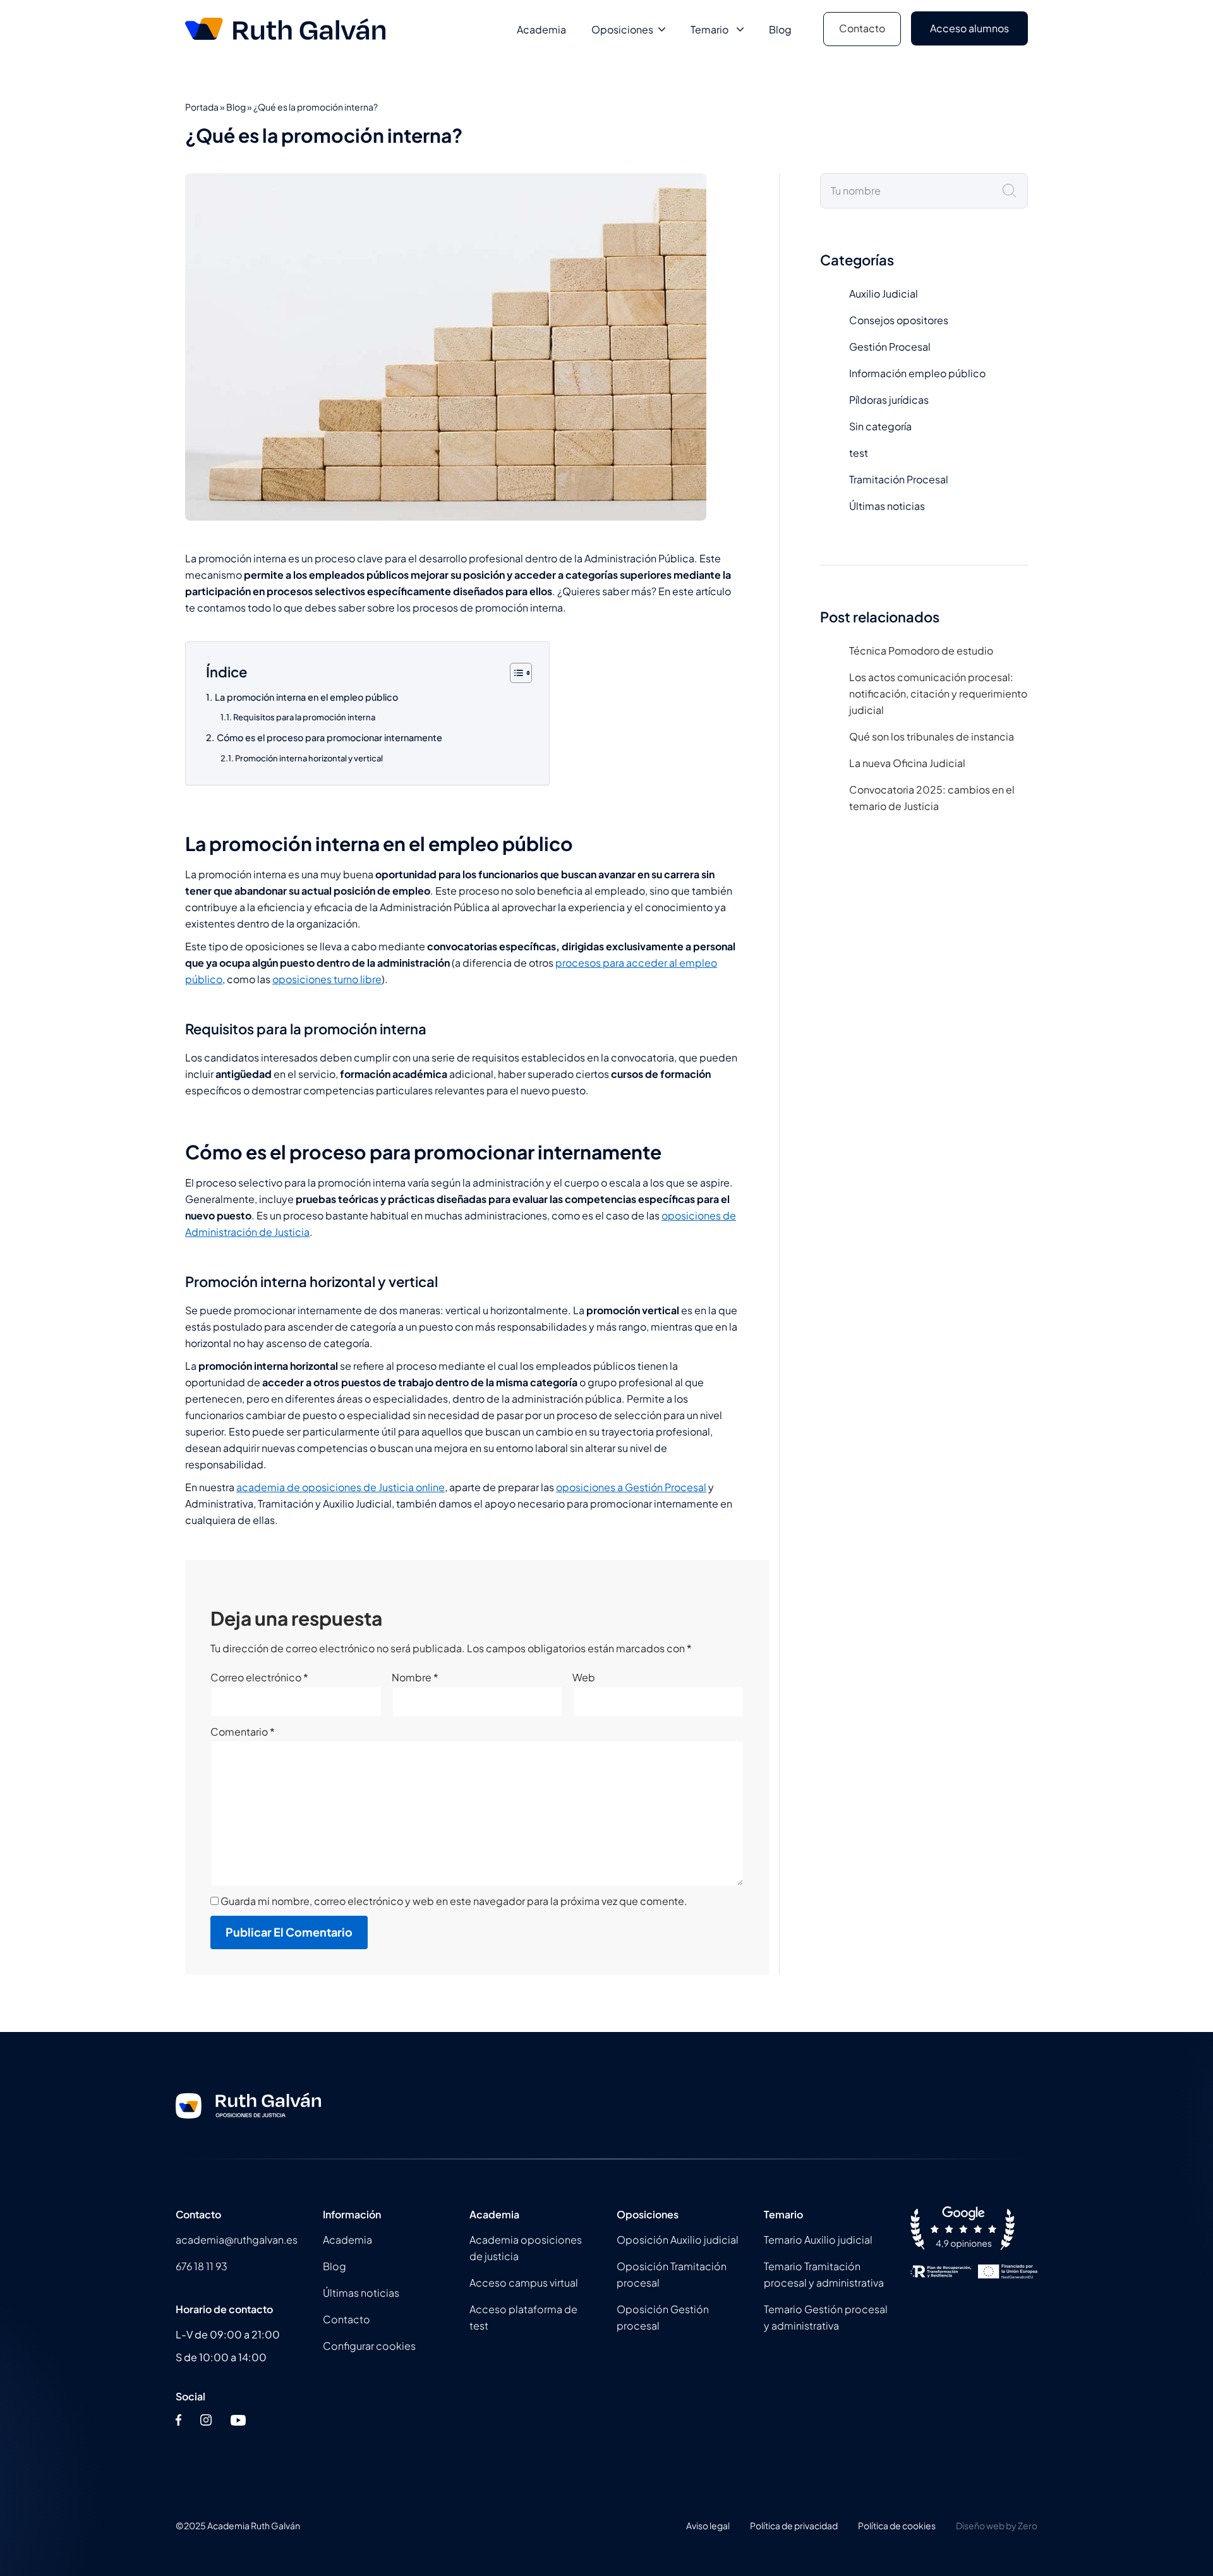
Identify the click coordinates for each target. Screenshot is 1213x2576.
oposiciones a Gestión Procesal (631, 1487)
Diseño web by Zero (997, 2525)
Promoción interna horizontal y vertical (309, 758)
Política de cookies (897, 2525)
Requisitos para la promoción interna (304, 717)
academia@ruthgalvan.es (237, 2240)
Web (584, 1677)
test (859, 453)
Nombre (415, 1677)
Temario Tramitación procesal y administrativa (824, 2274)
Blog (780, 29)
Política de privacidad (794, 2525)
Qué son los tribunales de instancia (932, 736)
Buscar (1018, 191)
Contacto (862, 28)
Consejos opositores (899, 320)
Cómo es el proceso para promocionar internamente (329, 737)
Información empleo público (917, 373)
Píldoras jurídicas (889, 400)
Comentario (243, 1732)
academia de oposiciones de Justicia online (341, 1487)
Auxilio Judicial (884, 293)
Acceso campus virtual (524, 2283)
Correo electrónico (259, 1677)
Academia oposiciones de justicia (526, 2248)
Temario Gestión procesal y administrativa (826, 2317)
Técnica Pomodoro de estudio (921, 650)
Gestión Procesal (890, 347)
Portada (202, 107)
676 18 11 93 (202, 2266)
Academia (541, 29)
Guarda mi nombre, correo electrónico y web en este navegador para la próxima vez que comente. (454, 1901)
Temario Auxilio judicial (818, 2240)
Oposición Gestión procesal (663, 2317)
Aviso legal (708, 2525)
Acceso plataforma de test (523, 2317)
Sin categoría (880, 426)
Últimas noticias (887, 506)
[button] (659, 29)
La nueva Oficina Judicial (907, 763)
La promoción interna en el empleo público (306, 697)
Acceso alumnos (969, 28)
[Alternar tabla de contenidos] (515, 673)
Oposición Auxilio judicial (678, 2240)
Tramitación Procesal (899, 479)
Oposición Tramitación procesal (672, 2274)
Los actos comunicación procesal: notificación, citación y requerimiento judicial (938, 693)
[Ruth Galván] (288, 29)
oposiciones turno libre (327, 979)
